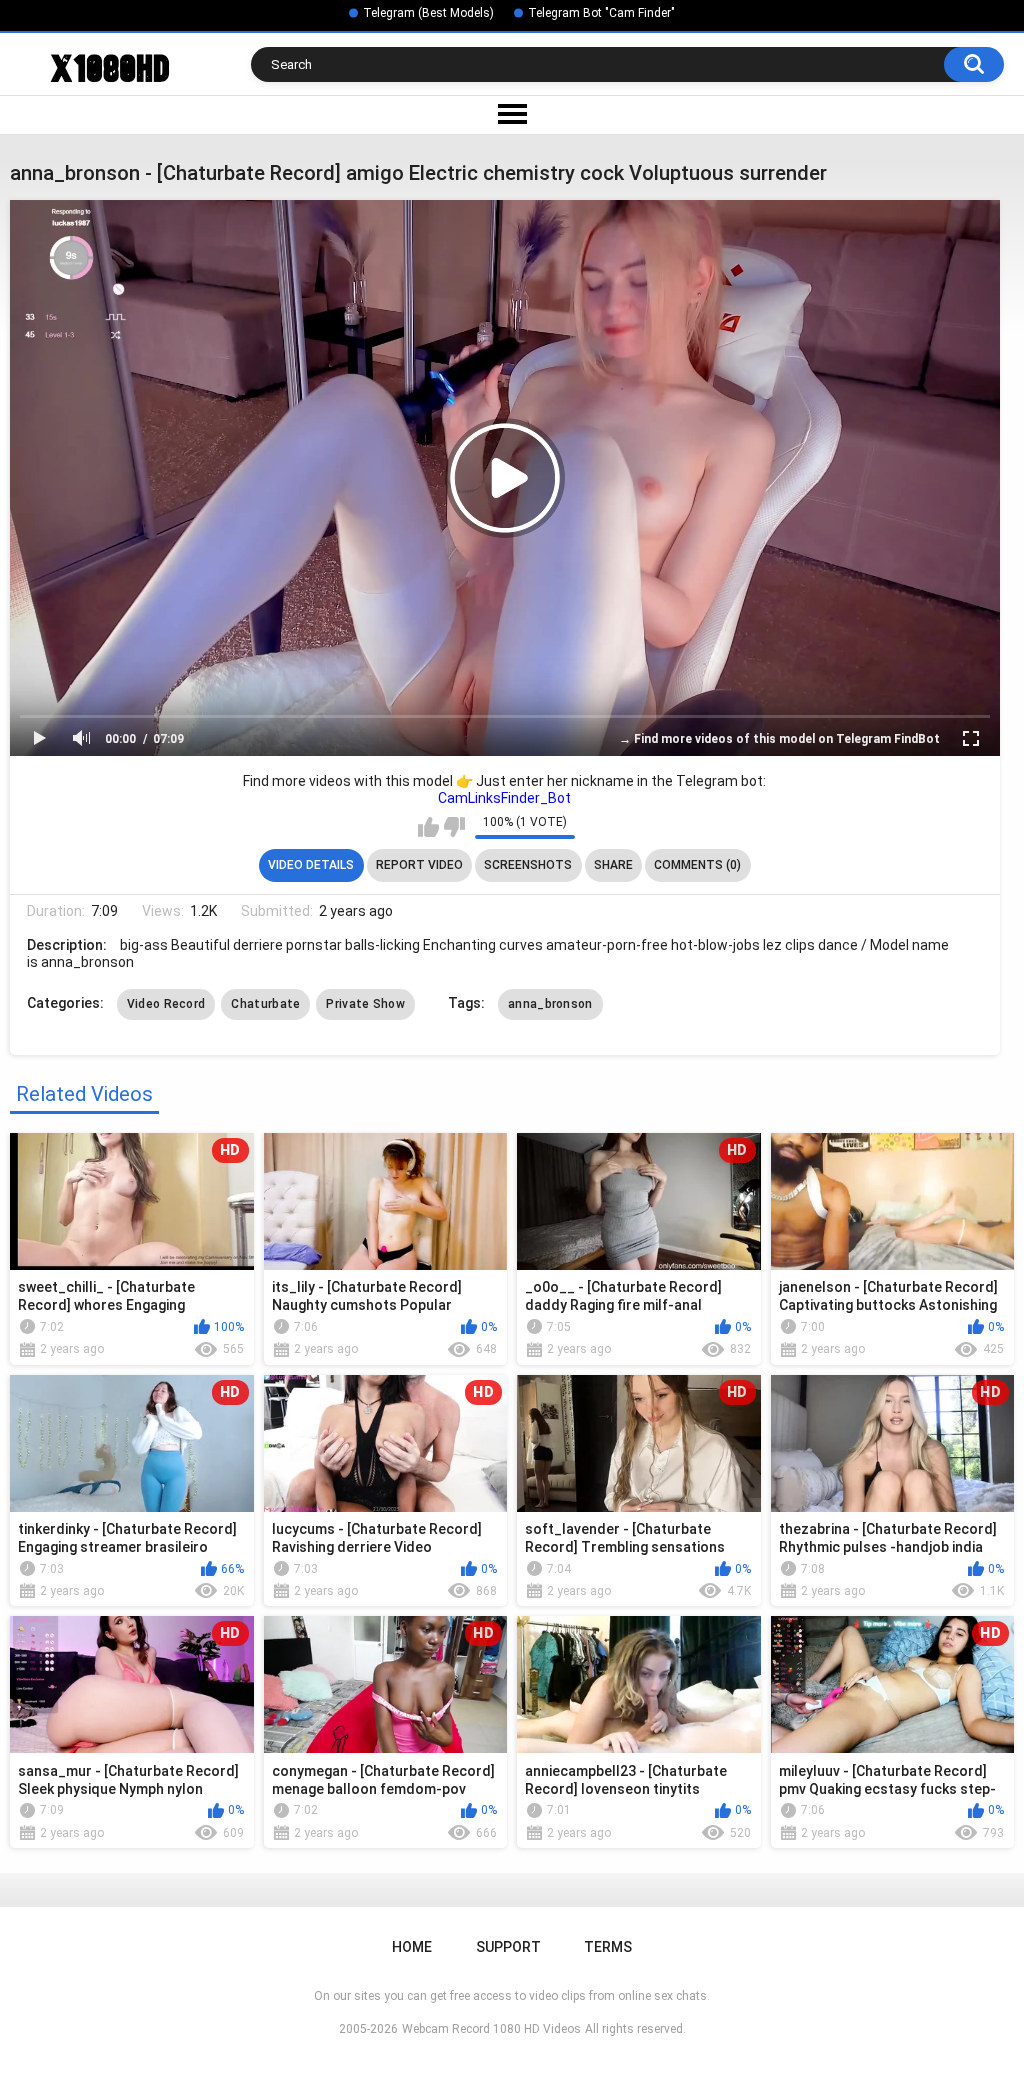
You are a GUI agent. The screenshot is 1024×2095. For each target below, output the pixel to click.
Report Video (419, 865)
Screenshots (528, 865)
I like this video (428, 827)
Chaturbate (265, 1004)
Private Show (365, 1004)
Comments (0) (697, 865)
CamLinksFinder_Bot (504, 798)
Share (613, 865)
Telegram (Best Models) (428, 13)
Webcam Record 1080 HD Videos (491, 2029)
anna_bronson (550, 1004)
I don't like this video (454, 827)
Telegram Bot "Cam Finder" (601, 13)
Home (412, 1947)
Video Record (166, 1004)
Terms (608, 1947)
